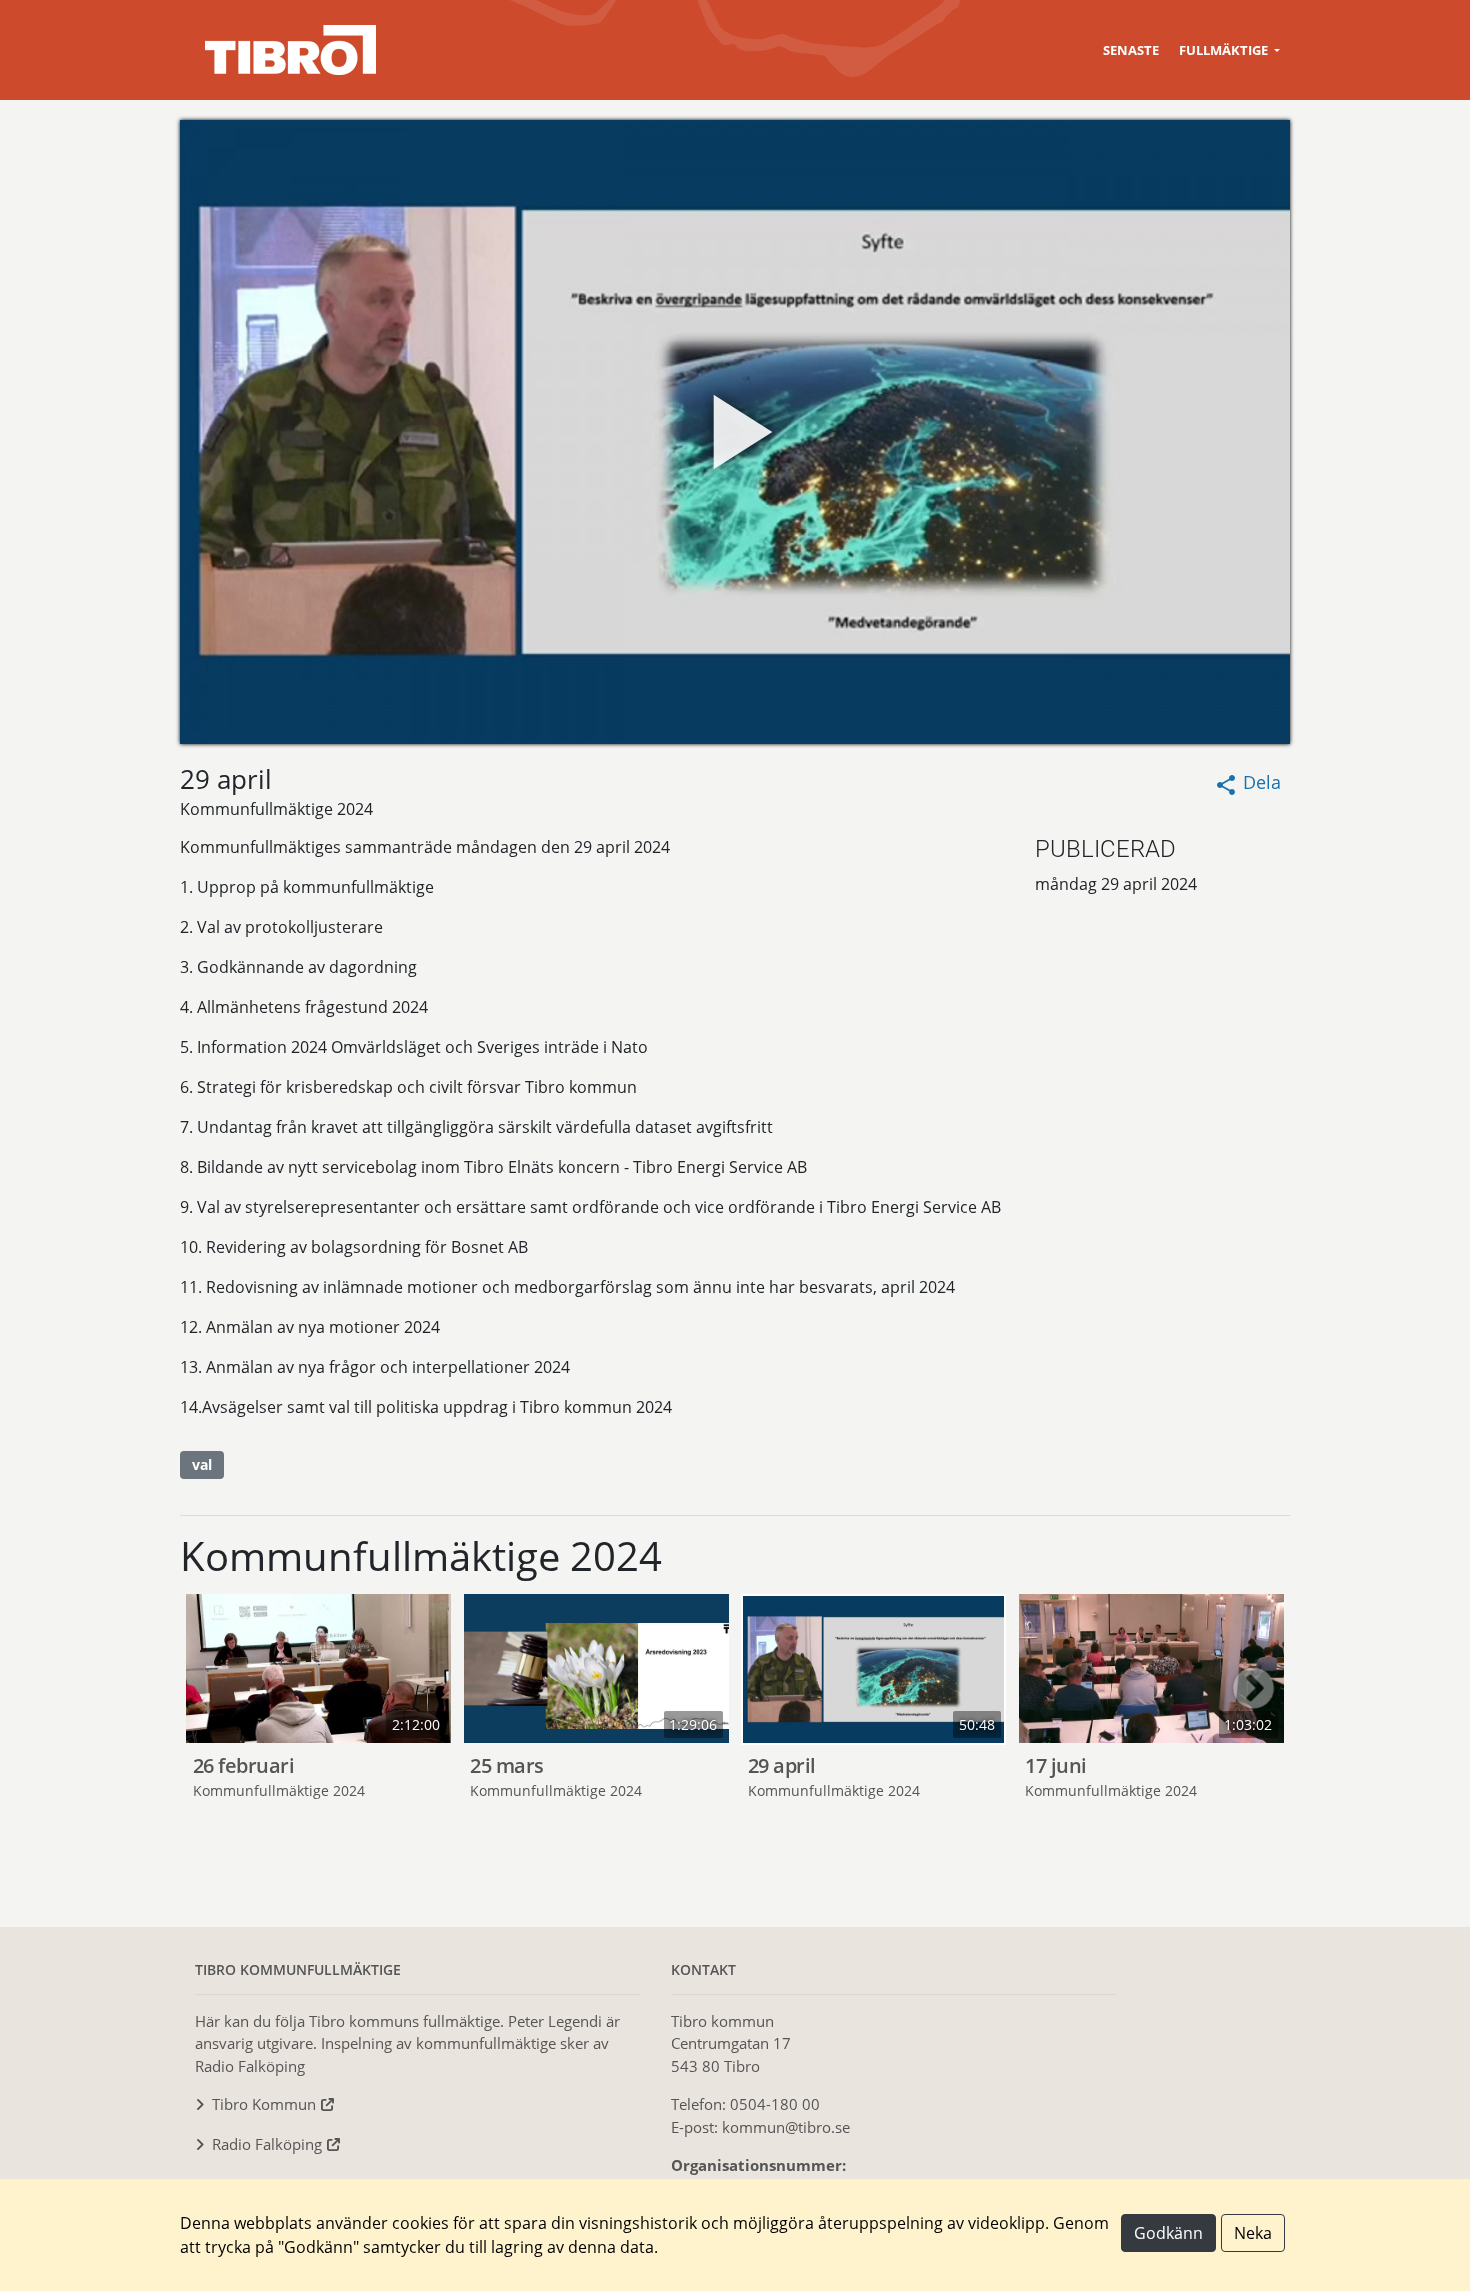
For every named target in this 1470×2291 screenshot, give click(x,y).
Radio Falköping (267, 2144)
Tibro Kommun (264, 2104)
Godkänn (1168, 2233)
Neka (1253, 2233)
